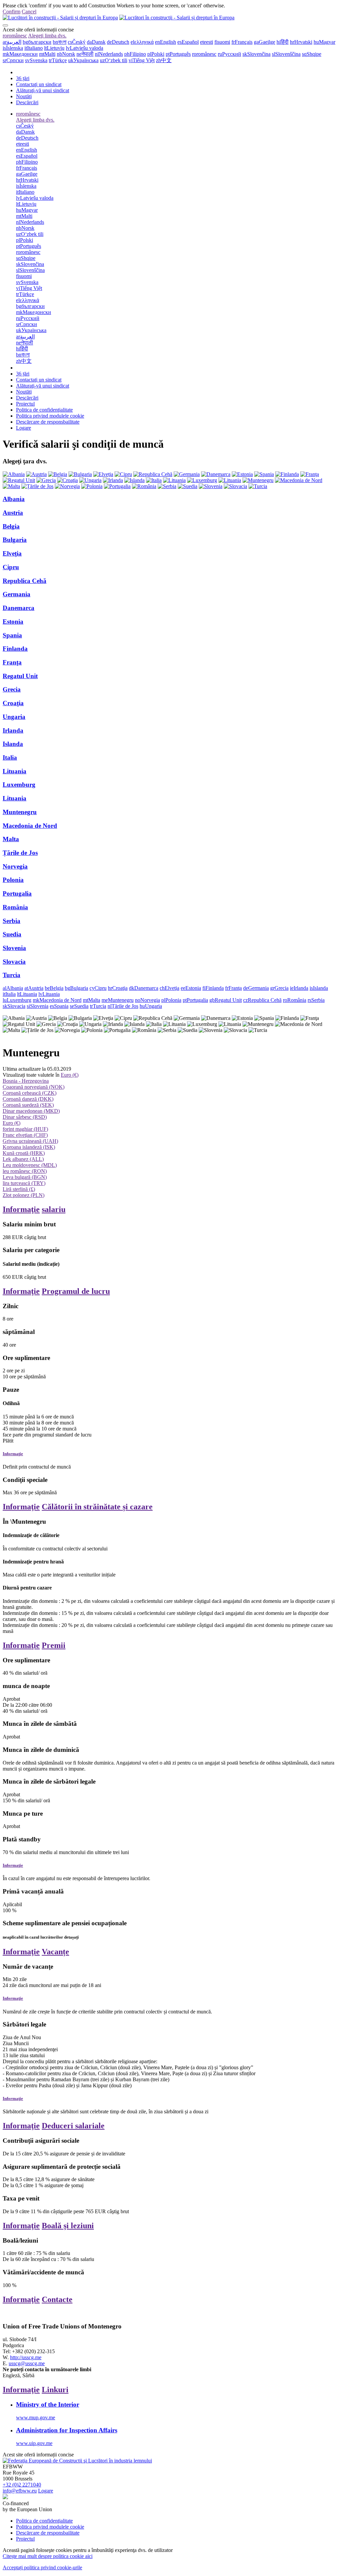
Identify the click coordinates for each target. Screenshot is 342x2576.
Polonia (13, 880)
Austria (13, 513)
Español (188, 42)
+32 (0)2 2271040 (22, 2485)
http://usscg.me (26, 2357)
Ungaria (14, 717)
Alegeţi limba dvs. (47, 36)
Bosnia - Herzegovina (26, 1081)
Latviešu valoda (84, 48)
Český (77, 42)
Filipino (135, 54)
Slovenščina (286, 54)
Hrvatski (301, 42)
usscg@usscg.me (27, 2363)
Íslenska (13, 48)
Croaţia (13, 703)
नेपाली (85, 54)
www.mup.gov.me (36, 2417)
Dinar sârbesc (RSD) (25, 1117)
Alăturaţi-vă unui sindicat (43, 90)
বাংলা (60, 42)
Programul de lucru (76, 1291)
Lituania (15, 771)
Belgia (11, 526)
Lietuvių (54, 48)
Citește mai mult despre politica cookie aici (48, 2556)
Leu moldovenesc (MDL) (30, 1165)
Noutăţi (24, 96)
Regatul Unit (20, 676)
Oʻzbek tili (114, 60)
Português (178, 54)
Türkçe (58, 60)
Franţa (12, 662)
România (15, 907)
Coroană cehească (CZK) (30, 1093)
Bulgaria (15, 540)
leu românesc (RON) (25, 1171)
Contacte (57, 2299)
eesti (207, 42)
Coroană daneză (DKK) (28, 1099)
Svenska (36, 60)
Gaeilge (265, 42)
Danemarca (19, 608)
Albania (14, 499)
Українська (83, 60)
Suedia (12, 934)
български (37, 42)
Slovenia (14, 948)
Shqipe (312, 54)
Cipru (11, 567)
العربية (12, 42)
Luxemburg (19, 785)
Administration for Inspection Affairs (67, 2430)
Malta (11, 839)
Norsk (66, 54)
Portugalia (17, 893)
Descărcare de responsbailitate (48, 422)
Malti (47, 54)
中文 (164, 60)
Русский (229, 54)
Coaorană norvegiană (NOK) (34, 1087)
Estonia (13, 622)
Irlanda (13, 730)
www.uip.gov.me (34, 2443)
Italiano (34, 48)
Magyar (324, 42)
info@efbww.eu (20, 2491)
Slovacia (14, 962)
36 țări (23, 78)
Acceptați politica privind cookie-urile (42, 2567)
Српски (13, 60)
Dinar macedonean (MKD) (31, 1111)
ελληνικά (142, 42)
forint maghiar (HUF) (25, 1129)
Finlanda (15, 649)
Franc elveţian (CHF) (25, 1135)
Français (242, 42)
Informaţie (21, 1209)
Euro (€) (70, 1075)
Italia (10, 757)
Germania (17, 594)
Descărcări (27, 102)
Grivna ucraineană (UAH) (30, 1141)
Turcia (12, 975)
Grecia (12, 689)
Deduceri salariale (73, 2126)
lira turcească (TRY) (24, 1183)
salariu (54, 1209)
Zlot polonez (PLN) (24, 1195)
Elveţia (12, 553)
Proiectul (25, 404)
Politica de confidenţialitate (44, 410)
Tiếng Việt (142, 60)
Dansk (96, 42)
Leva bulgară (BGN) (25, 1177)
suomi (222, 42)
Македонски (20, 54)
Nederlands (109, 54)
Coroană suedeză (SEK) (28, 1105)
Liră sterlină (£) (19, 1189)
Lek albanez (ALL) (23, 1159)
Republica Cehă (25, 581)
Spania (12, 635)
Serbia (12, 921)
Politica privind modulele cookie (50, 416)
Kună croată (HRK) (24, 1153)
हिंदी (283, 42)
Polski (156, 54)
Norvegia (15, 866)
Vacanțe (55, 1952)
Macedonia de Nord (30, 826)
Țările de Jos (20, 853)
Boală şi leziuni (68, 2226)
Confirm (12, 12)
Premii (54, 1645)
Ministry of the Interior (48, 2404)
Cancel (29, 12)
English (165, 42)
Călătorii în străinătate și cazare (97, 1507)
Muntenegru (20, 812)
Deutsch (118, 42)
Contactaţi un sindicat (39, 84)
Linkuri (55, 2390)
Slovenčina (256, 54)
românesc (15, 36)
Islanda (13, 744)
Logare (24, 428)
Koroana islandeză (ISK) (29, 1147)
